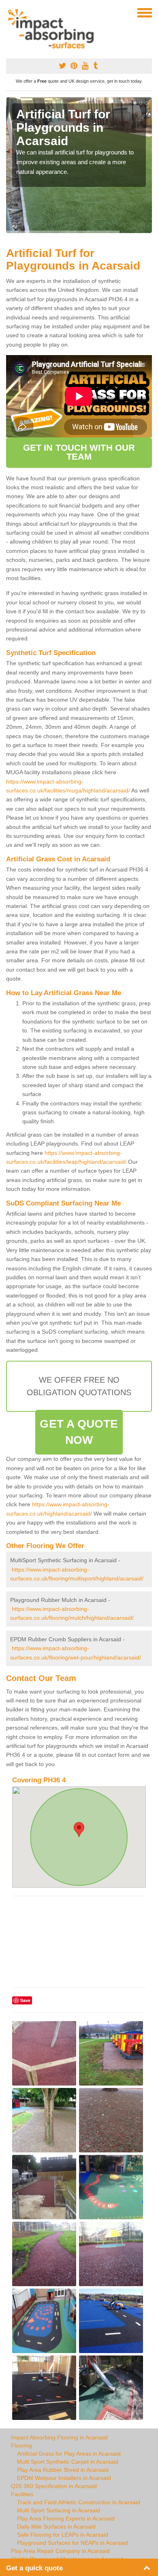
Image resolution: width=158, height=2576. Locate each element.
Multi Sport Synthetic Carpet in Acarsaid (68, 2462)
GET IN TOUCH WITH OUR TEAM (79, 452)
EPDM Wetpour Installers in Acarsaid (64, 2478)
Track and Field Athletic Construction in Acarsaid (79, 2502)
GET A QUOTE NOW (79, 1432)
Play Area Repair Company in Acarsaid (60, 2551)
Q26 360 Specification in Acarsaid (54, 2486)
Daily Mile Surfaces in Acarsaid (56, 2527)
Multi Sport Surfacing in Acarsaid (59, 2510)
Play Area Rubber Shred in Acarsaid (63, 2470)
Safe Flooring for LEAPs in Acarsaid (63, 2535)
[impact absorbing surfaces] (54, 29)
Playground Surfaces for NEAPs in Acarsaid (73, 2543)
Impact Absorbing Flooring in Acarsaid (59, 2437)
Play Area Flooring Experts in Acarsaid (66, 2518)
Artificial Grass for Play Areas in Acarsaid (69, 2454)
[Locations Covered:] (10, 12)
